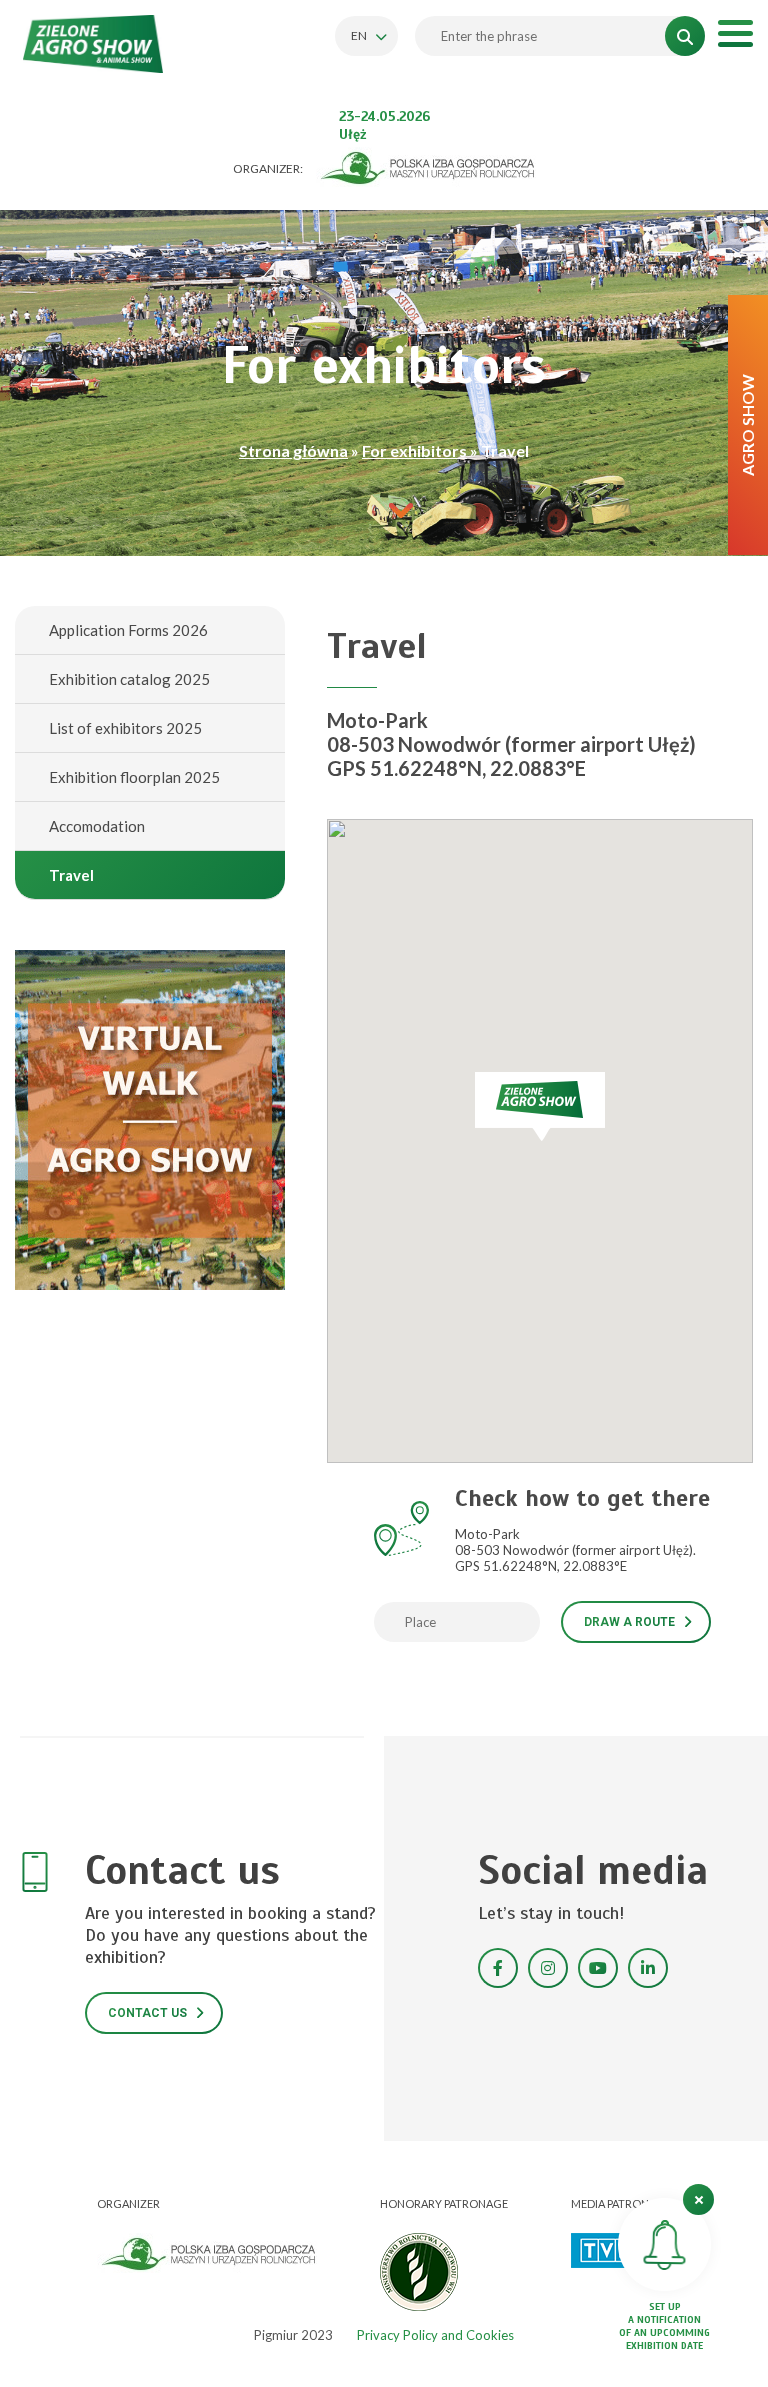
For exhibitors (414, 450)
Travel (71, 875)
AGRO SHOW (747, 425)
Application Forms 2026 (128, 630)
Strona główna (293, 450)
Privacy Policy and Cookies (435, 2335)
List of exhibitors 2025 (125, 728)
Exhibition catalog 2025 (129, 679)
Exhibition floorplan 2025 (134, 777)
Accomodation (97, 826)
